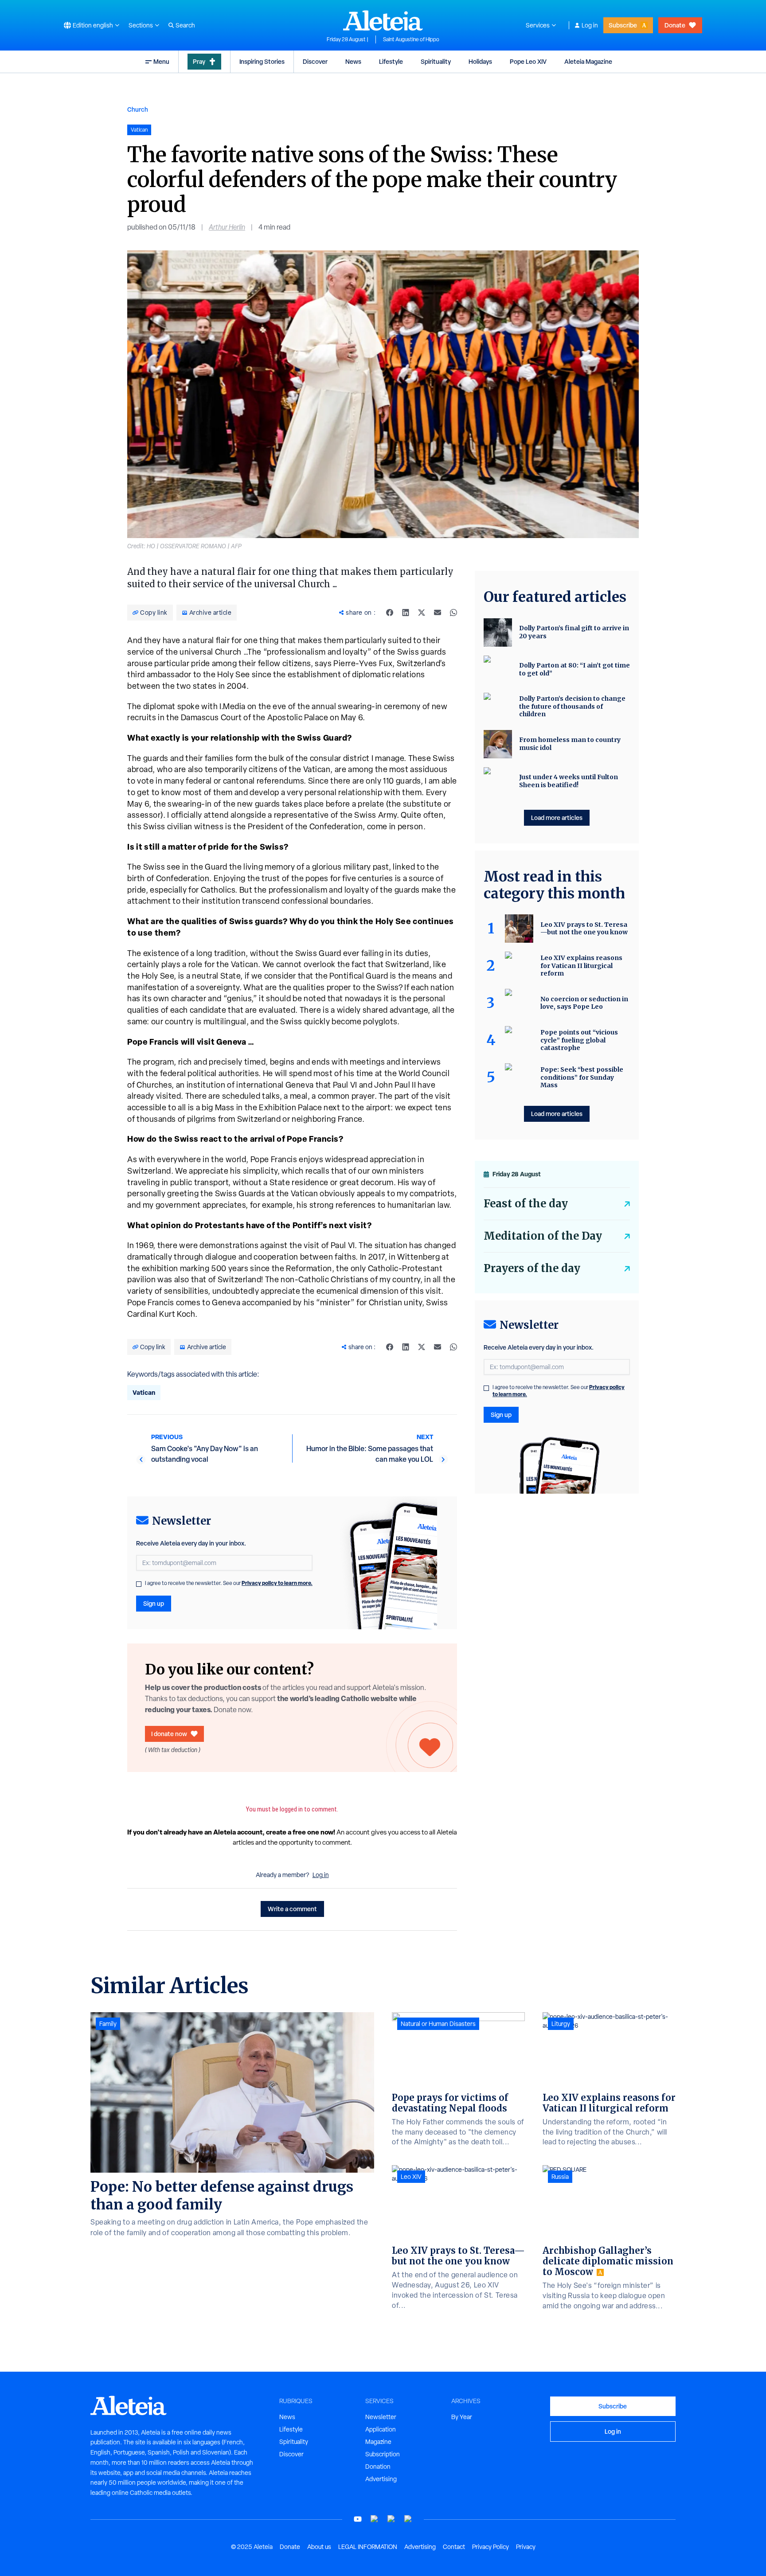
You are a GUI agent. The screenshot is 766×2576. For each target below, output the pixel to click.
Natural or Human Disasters (438, 2024)
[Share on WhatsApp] (453, 613)
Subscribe (623, 25)
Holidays (480, 61)
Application (381, 2429)
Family (108, 2024)
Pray (199, 61)
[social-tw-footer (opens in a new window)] (391, 2519)
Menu (161, 61)
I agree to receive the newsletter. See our (229, 1583)
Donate (675, 25)
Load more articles (557, 818)
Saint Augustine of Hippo (411, 39)
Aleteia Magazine (588, 61)
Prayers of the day (532, 1268)
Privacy (526, 2547)
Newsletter (381, 2417)
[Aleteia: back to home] (383, 20)
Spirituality (436, 61)
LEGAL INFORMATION (368, 2547)
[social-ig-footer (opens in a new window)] (408, 2519)
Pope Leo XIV (528, 61)
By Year (462, 2417)
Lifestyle (391, 61)
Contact (454, 2547)
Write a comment (292, 1909)
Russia (560, 2177)
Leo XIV (411, 2177)
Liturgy (561, 2024)
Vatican (144, 1392)
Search (185, 25)
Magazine (378, 2442)
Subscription (383, 2454)
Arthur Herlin (227, 227)
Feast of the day (526, 1204)
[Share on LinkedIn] (406, 613)
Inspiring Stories (262, 61)
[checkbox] (139, 1584)
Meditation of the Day (543, 1236)
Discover (315, 61)
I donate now (169, 1734)
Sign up (154, 1603)
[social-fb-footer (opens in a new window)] (375, 2519)
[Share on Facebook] (390, 613)
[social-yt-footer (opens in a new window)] (358, 2519)
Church (138, 109)
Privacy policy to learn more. (277, 1583)
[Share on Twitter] (422, 613)
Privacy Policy (490, 2547)
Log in (590, 25)
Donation (378, 2467)
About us (319, 2547)
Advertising (381, 2479)
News (353, 61)
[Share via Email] (438, 613)
